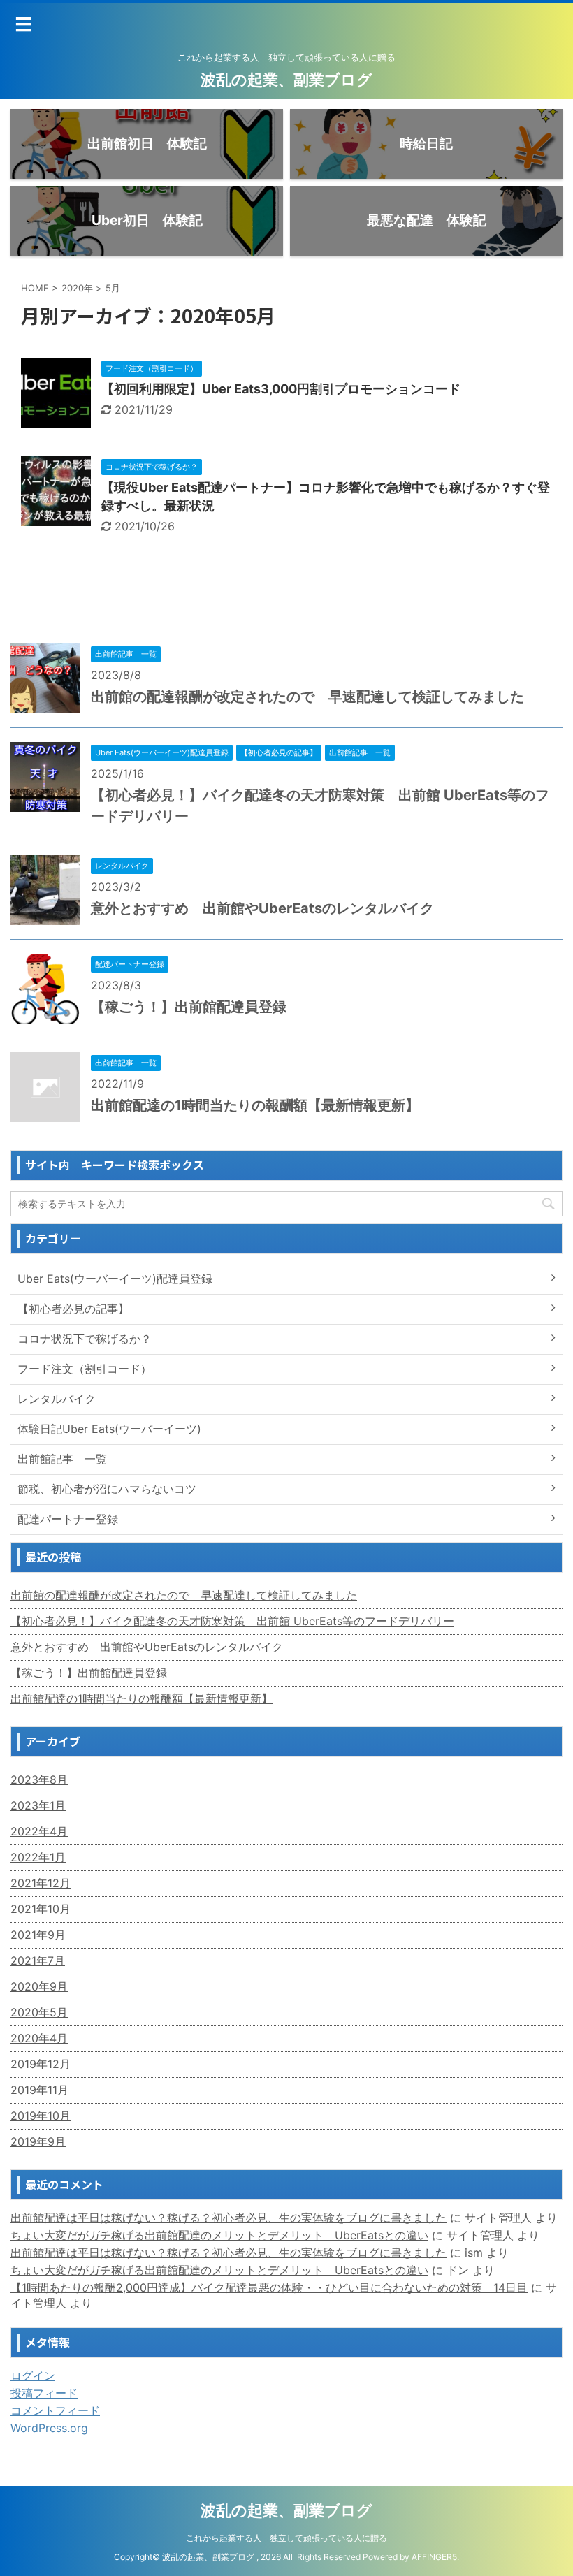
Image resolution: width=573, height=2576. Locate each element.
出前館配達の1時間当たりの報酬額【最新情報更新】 (255, 1105)
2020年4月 (39, 2038)
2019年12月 (41, 2064)
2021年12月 (41, 1883)
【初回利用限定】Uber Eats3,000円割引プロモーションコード (281, 389)
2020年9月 (39, 1986)
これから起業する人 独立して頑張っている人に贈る (286, 2538)
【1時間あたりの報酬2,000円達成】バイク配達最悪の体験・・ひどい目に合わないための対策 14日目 (269, 2287)
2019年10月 (41, 2116)
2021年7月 (38, 1960)
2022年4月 (39, 1831)
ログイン (33, 2375)
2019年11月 (39, 2090)
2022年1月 (38, 1857)
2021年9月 (38, 1935)
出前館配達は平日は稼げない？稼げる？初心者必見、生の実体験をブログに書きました (229, 2218)
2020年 (77, 288)
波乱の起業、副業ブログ (286, 80)
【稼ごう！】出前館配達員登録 (189, 1007)
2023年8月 (39, 1780)
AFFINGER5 (434, 2557)
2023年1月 (38, 1805)
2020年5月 (39, 2012)
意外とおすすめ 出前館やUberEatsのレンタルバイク (262, 908)
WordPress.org (49, 2428)
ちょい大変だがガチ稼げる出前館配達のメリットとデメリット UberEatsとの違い (219, 2235)
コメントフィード (55, 2410)
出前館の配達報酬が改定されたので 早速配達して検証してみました (307, 697)
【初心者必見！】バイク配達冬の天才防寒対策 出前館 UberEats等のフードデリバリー (232, 1621)
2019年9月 (38, 2141)
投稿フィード (44, 2393)
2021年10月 (41, 1909)
